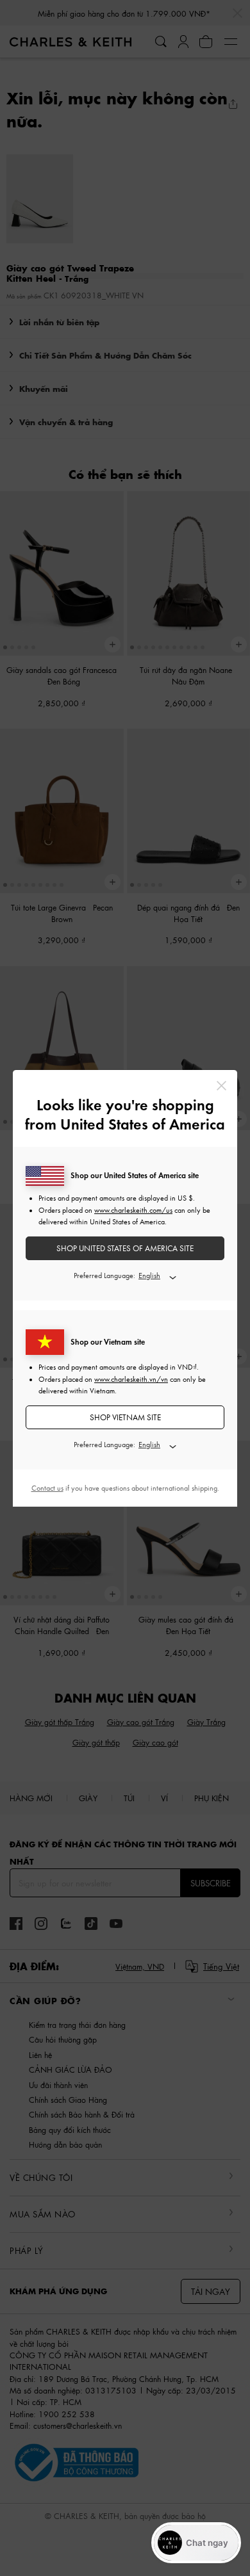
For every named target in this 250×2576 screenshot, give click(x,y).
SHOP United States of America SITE (125, 1248)
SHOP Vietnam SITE (125, 1417)
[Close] (221, 1086)
